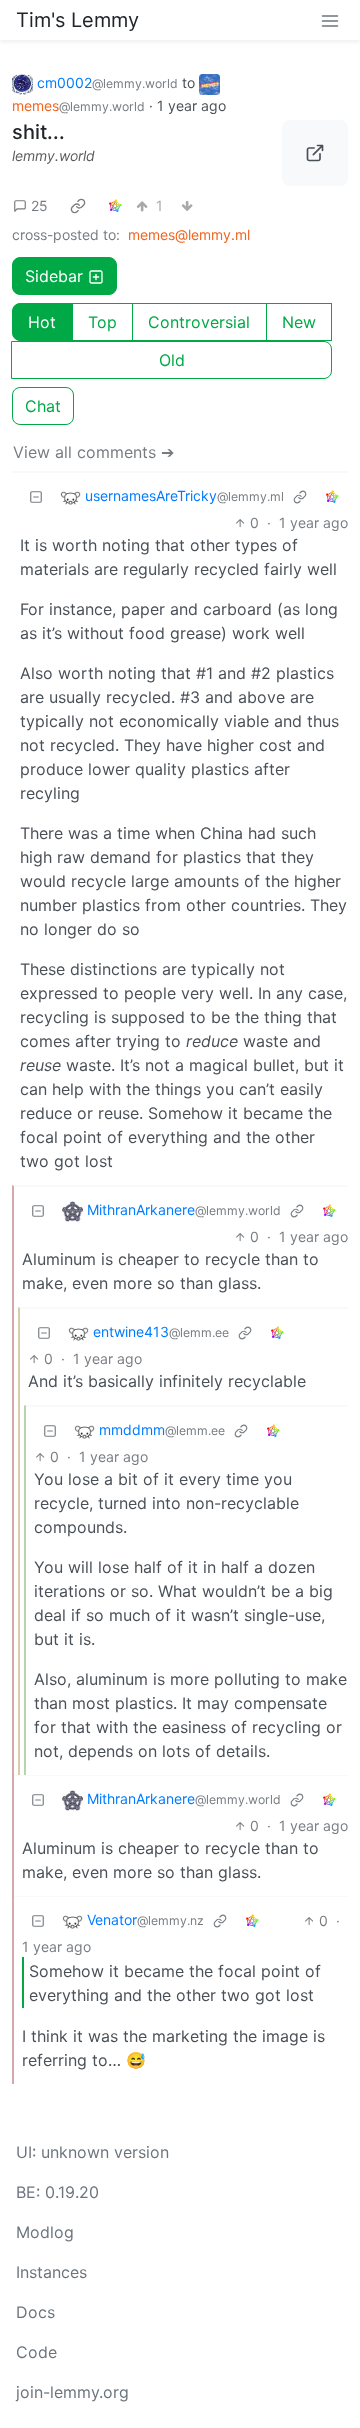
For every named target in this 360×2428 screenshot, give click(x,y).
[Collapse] (36, 496)
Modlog (45, 2232)
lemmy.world (53, 155)
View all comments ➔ (93, 452)
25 (39, 205)
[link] (78, 205)
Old (172, 360)
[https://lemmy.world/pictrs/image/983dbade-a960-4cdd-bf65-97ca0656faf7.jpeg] (315, 153)
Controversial (199, 322)
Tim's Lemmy (77, 20)
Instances (51, 2272)
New (299, 322)
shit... (38, 132)
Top (102, 322)
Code (36, 2352)
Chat (43, 406)
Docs (35, 2312)
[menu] (330, 20)
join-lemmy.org (72, 2392)
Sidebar (54, 276)
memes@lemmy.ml (189, 234)
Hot (42, 322)
